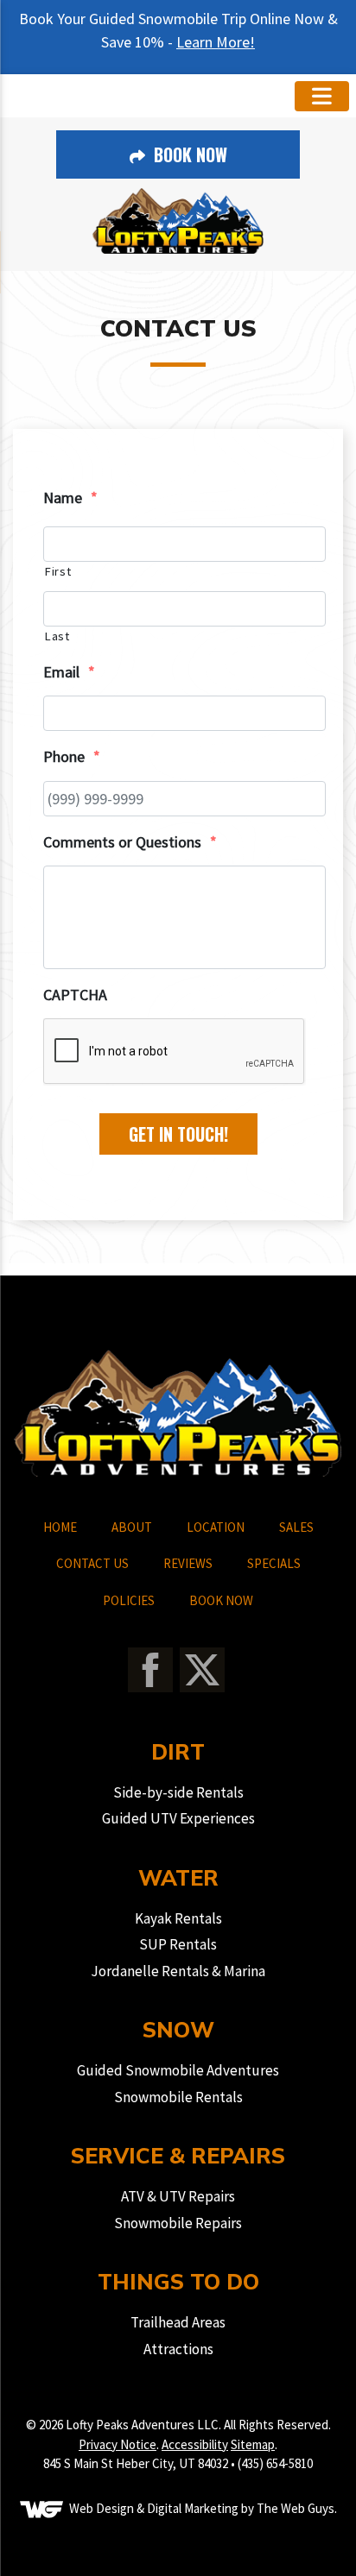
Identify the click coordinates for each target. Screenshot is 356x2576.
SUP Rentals (178, 1944)
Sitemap (253, 2444)
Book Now (188, 154)
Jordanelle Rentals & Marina (178, 1971)
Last (57, 636)
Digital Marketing (193, 2507)
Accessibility (195, 2444)
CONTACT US (92, 1563)
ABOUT (132, 1527)
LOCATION (216, 1527)
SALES (296, 1527)
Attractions (178, 2349)
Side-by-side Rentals (178, 1792)
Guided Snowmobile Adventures (178, 2070)
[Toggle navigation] (322, 96)
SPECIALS (274, 1563)
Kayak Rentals (178, 1918)
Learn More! (216, 42)
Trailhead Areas (178, 2322)
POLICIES (129, 1600)
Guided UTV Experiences (178, 1818)
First (57, 571)
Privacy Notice (118, 2444)
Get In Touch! (178, 1134)
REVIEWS (188, 1563)
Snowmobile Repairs (178, 2223)
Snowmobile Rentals (178, 2097)
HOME (60, 1527)
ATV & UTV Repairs (178, 2196)
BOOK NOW (221, 1600)
